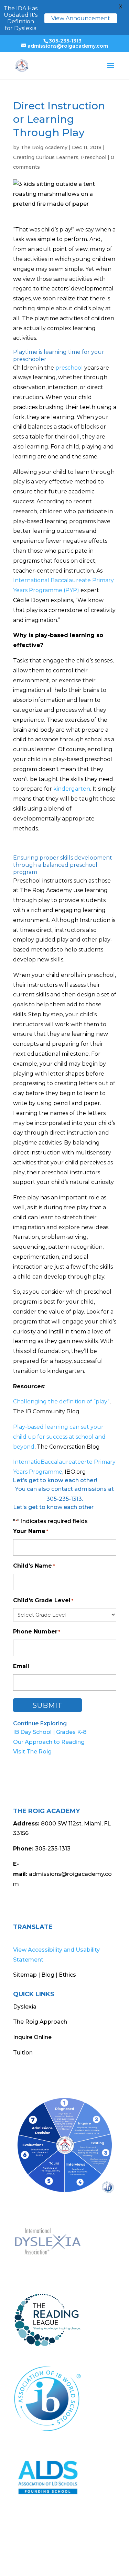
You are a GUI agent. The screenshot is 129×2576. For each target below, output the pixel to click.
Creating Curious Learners (46, 157)
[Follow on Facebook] (19, 1905)
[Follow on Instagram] (32, 1905)
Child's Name (34, 1566)
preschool (69, 368)
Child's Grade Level (43, 1600)
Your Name (31, 1531)
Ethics (67, 1975)
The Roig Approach (40, 2022)
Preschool (94, 157)
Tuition (23, 2053)
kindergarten (72, 789)
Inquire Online (32, 2037)
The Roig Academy (44, 147)
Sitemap (25, 1975)
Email (21, 1666)
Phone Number (37, 1632)
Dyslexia (25, 2007)
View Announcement (81, 18)
